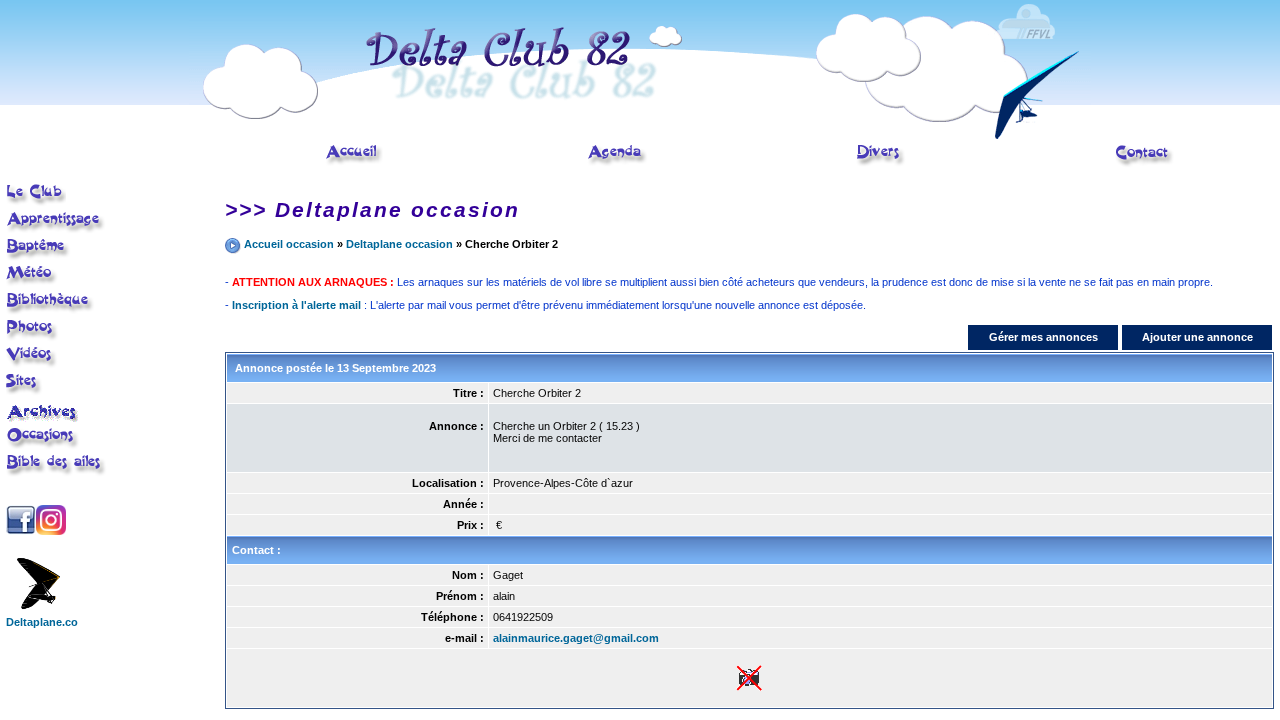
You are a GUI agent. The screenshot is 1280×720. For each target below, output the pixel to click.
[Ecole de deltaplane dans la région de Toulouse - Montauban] (354, 163)
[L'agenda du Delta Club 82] (617, 163)
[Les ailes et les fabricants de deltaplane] (56, 473)
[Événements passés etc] (43, 418)
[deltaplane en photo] (32, 338)
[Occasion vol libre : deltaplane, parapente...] (43, 446)
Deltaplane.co (42, 622)
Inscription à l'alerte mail (296, 305)
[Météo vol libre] (32, 283)
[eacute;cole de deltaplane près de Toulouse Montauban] (36, 203)
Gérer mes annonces (1043, 337)
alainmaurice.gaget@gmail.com (576, 638)
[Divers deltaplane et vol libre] (881, 163)
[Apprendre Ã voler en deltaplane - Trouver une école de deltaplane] (56, 230)
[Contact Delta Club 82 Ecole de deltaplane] (1144, 164)
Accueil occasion (289, 244)
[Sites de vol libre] (24, 392)
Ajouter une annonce (1197, 337)
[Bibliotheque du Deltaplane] (50, 311)
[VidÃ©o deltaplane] (32, 365)
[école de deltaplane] (640, 135)
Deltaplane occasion (399, 244)
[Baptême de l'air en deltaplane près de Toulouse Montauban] (38, 257)
